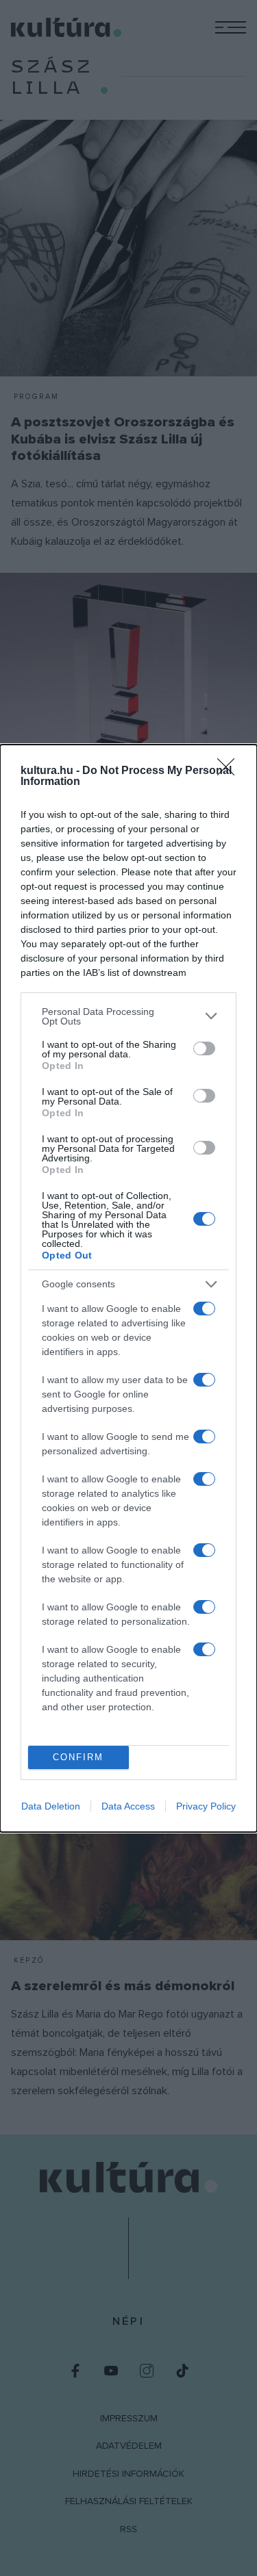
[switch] (204, 1048)
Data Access (128, 1806)
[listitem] (128, 1016)
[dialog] (128, 1288)
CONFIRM (78, 1757)
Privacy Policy (206, 1806)
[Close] (230, 771)
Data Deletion (51, 1806)
